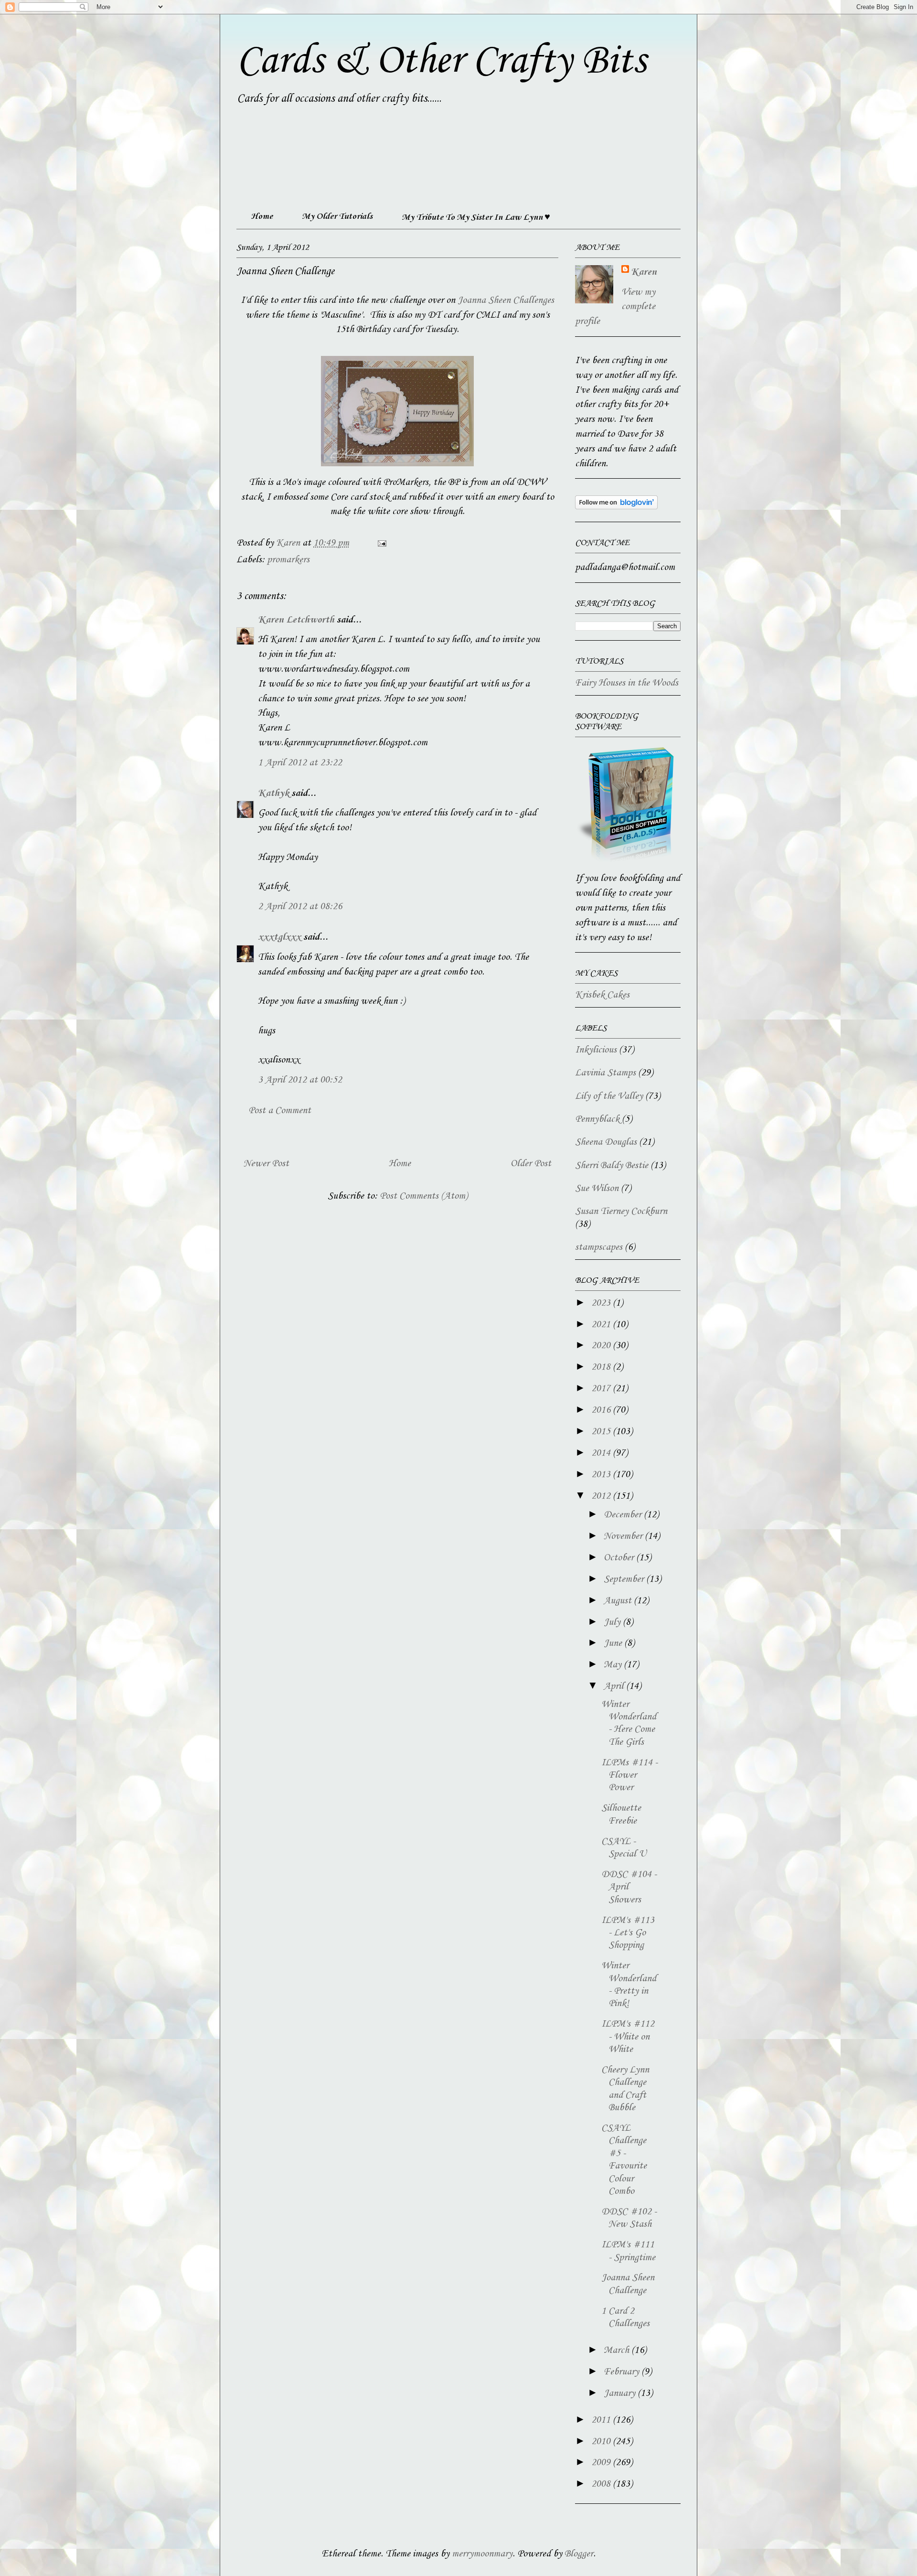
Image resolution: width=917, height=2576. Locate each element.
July (613, 1622)
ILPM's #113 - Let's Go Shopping (628, 1933)
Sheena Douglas (606, 1142)
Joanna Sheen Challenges (506, 301)
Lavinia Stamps (605, 1073)
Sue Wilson (597, 1189)
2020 (602, 1346)
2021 (602, 1325)
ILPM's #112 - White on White (628, 2037)
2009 (602, 2463)
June (614, 1643)
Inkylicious (596, 1050)
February (623, 2372)
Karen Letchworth (296, 620)
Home (262, 216)
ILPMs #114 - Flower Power (629, 1776)
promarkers (288, 560)
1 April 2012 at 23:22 (300, 763)
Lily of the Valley (609, 1096)
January (621, 2394)
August (619, 1601)
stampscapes (599, 1247)
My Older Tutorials (337, 216)
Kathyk (273, 794)
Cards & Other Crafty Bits (441, 61)
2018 (602, 1367)
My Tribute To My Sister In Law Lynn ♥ (476, 217)
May (614, 1665)
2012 (602, 1496)
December (624, 1515)
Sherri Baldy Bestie (612, 1166)
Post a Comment (280, 1111)
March (618, 2351)
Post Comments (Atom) (424, 1196)
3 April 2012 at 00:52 (300, 1080)
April (615, 1686)
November (624, 1536)
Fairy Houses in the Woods (627, 683)
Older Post (531, 1164)
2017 (602, 1389)
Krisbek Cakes (602, 995)
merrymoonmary (482, 2554)
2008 (602, 2484)
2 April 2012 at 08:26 (300, 907)
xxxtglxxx (279, 937)
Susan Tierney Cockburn (621, 1212)
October (620, 1558)
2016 (602, 1410)
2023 (602, 1303)
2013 (602, 1475)
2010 (602, 2442)
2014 (602, 1453)
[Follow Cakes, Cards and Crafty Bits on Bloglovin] (616, 507)
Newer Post (266, 1164)
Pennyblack (597, 1119)
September (625, 1579)
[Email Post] (381, 543)
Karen (644, 272)
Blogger (579, 2554)
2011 (602, 2420)
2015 (602, 1432)
